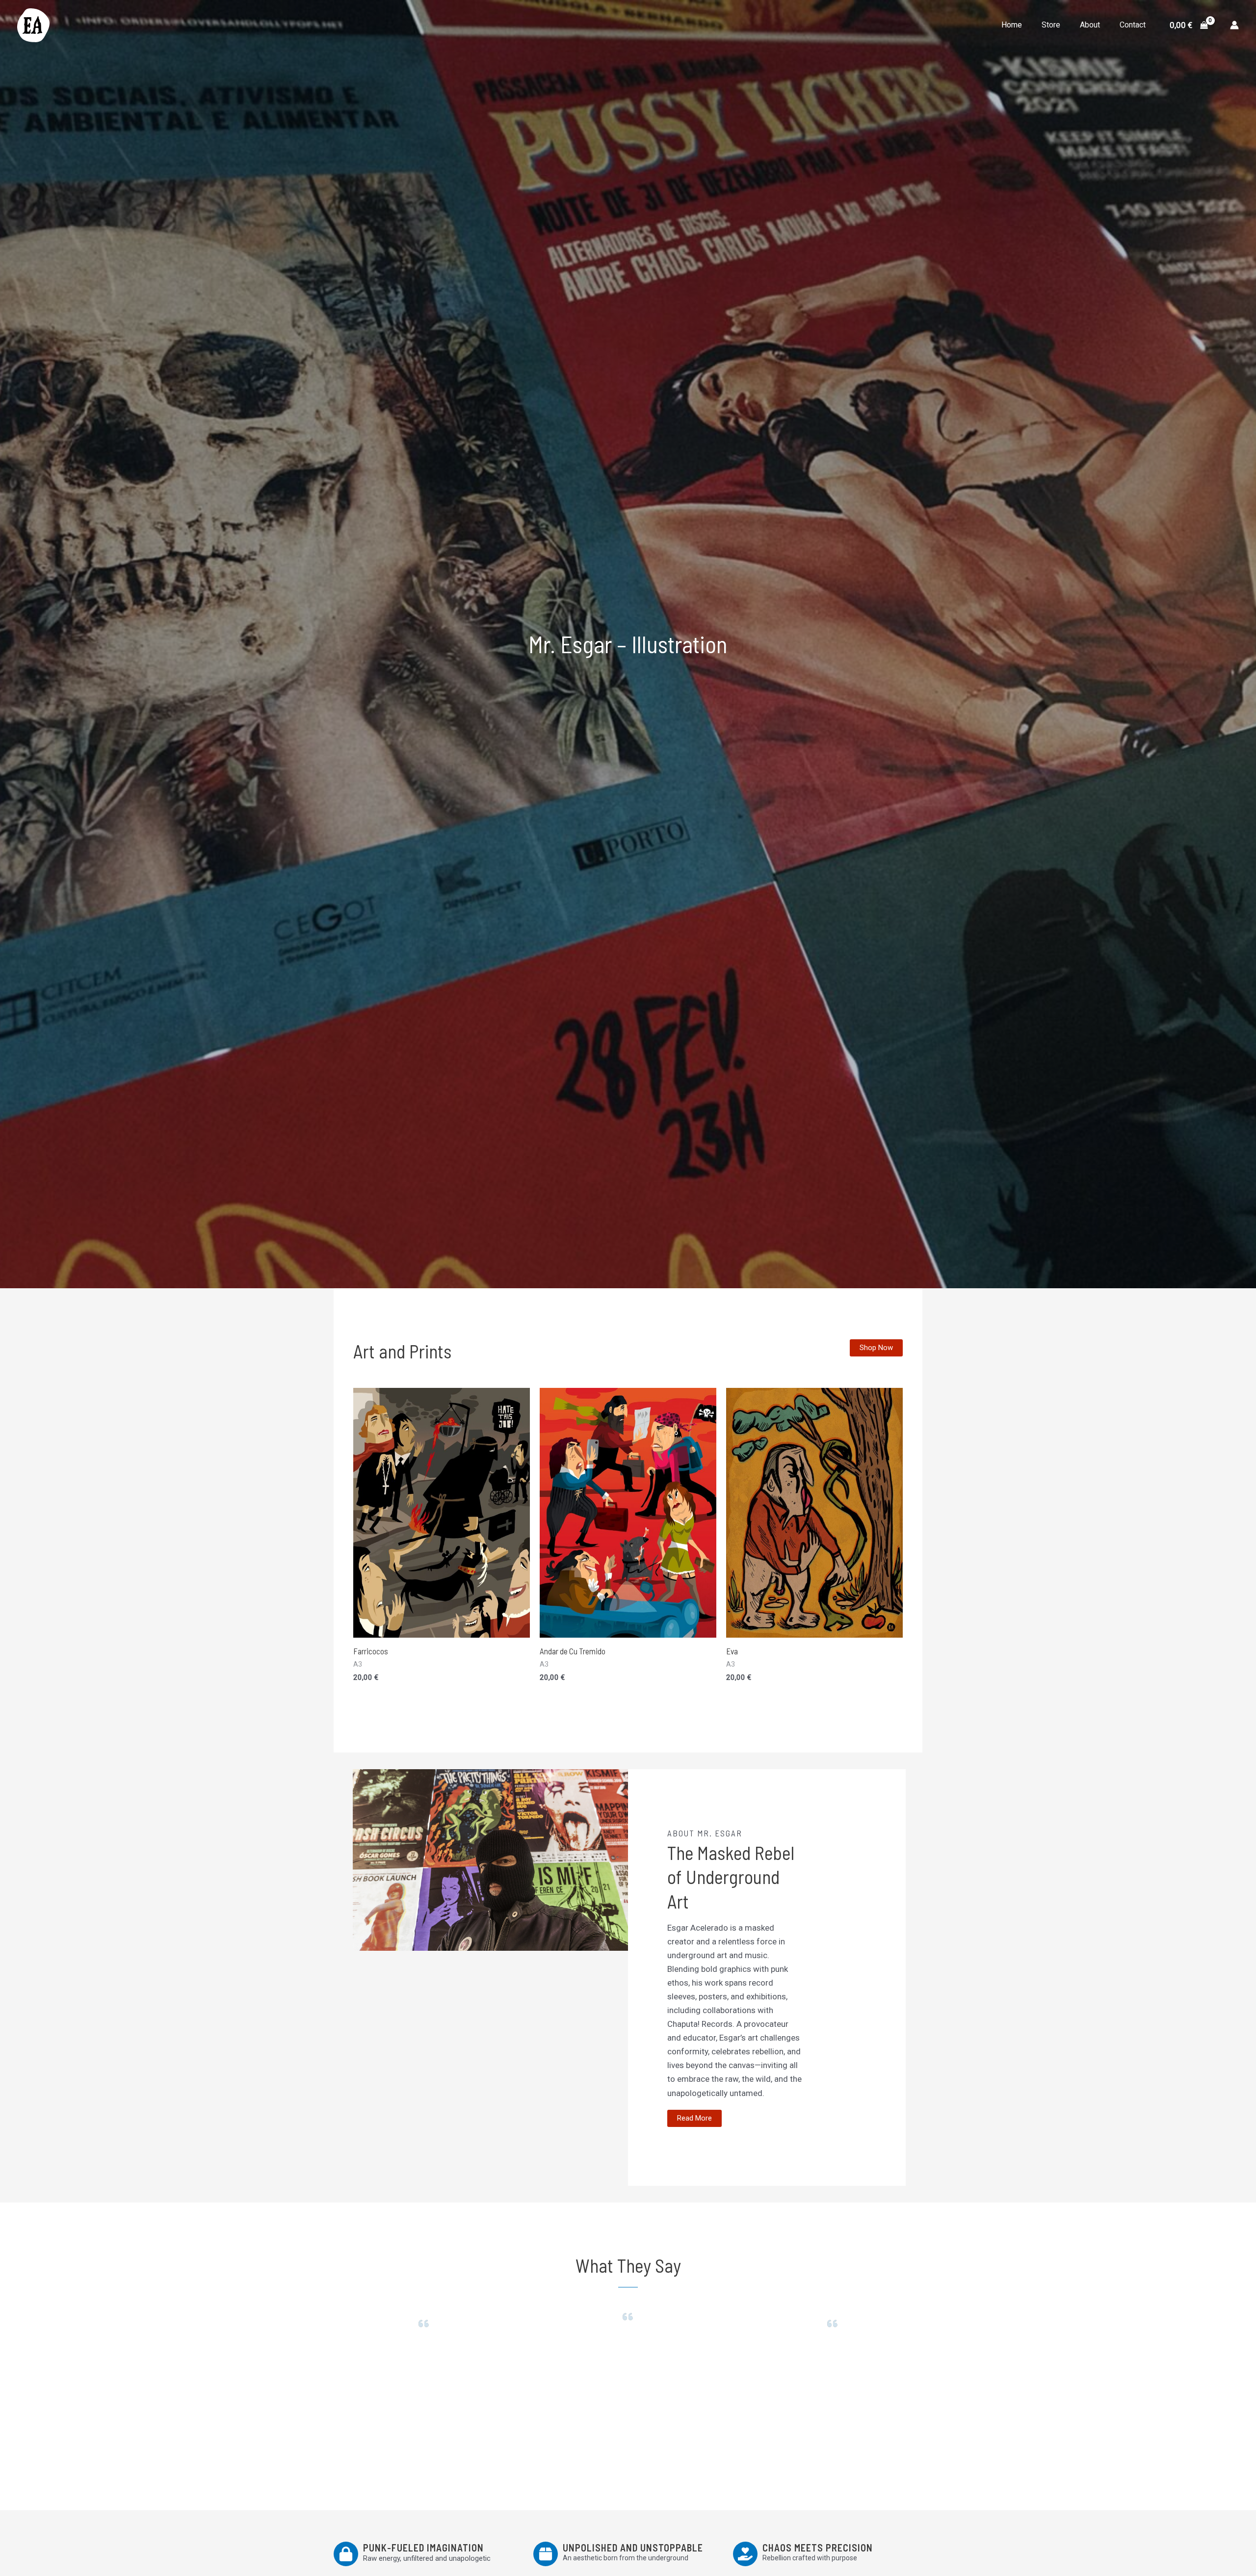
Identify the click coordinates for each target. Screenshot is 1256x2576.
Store (1051, 25)
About (1090, 25)
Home (1012, 25)
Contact (1133, 25)
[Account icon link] (1234, 25)
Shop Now (876, 1348)
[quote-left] (424, 2324)
